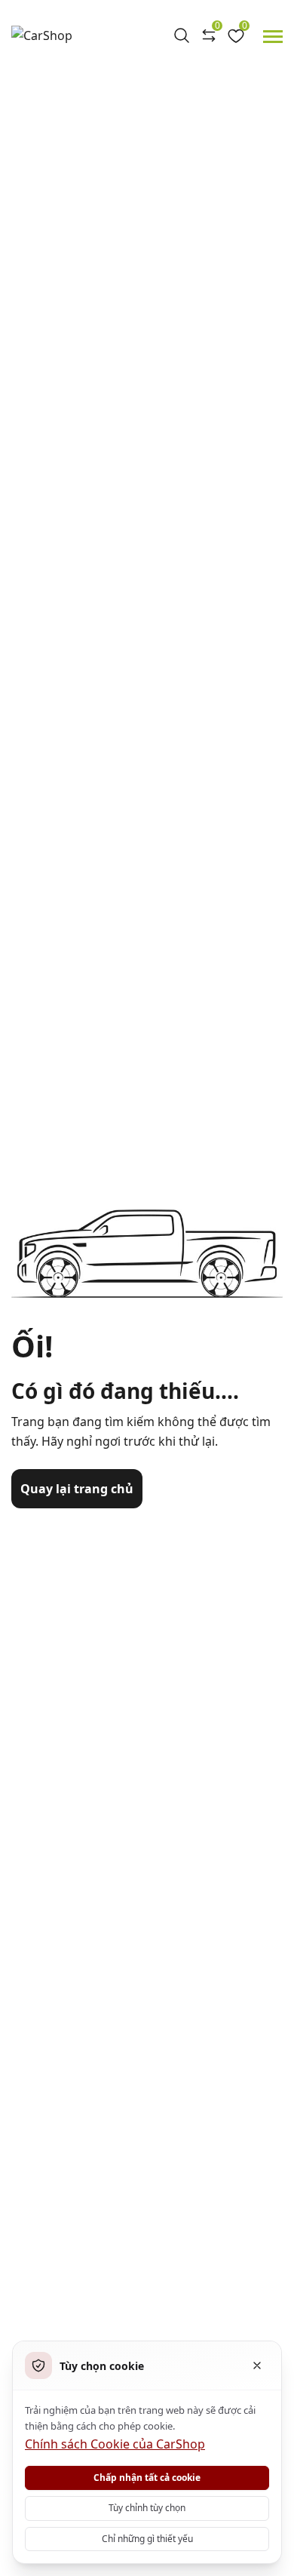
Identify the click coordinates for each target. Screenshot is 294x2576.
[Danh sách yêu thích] (236, 35)
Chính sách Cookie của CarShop (115, 2444)
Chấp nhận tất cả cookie (147, 2478)
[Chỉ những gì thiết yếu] (257, 2365)
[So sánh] (209, 35)
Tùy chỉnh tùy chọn (147, 2508)
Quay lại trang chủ (77, 1489)
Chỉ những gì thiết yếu (147, 2539)
